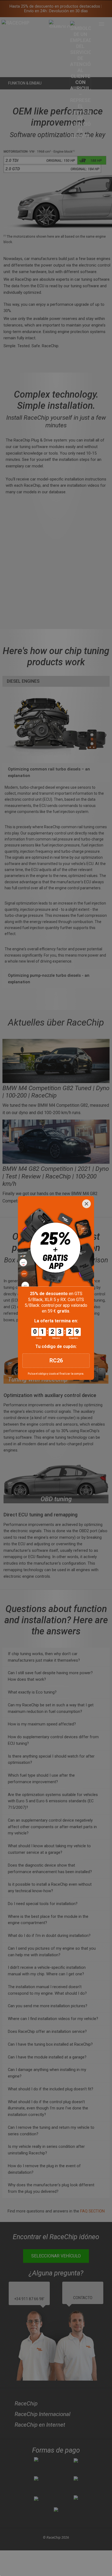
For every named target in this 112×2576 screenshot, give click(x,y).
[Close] (86, 1204)
